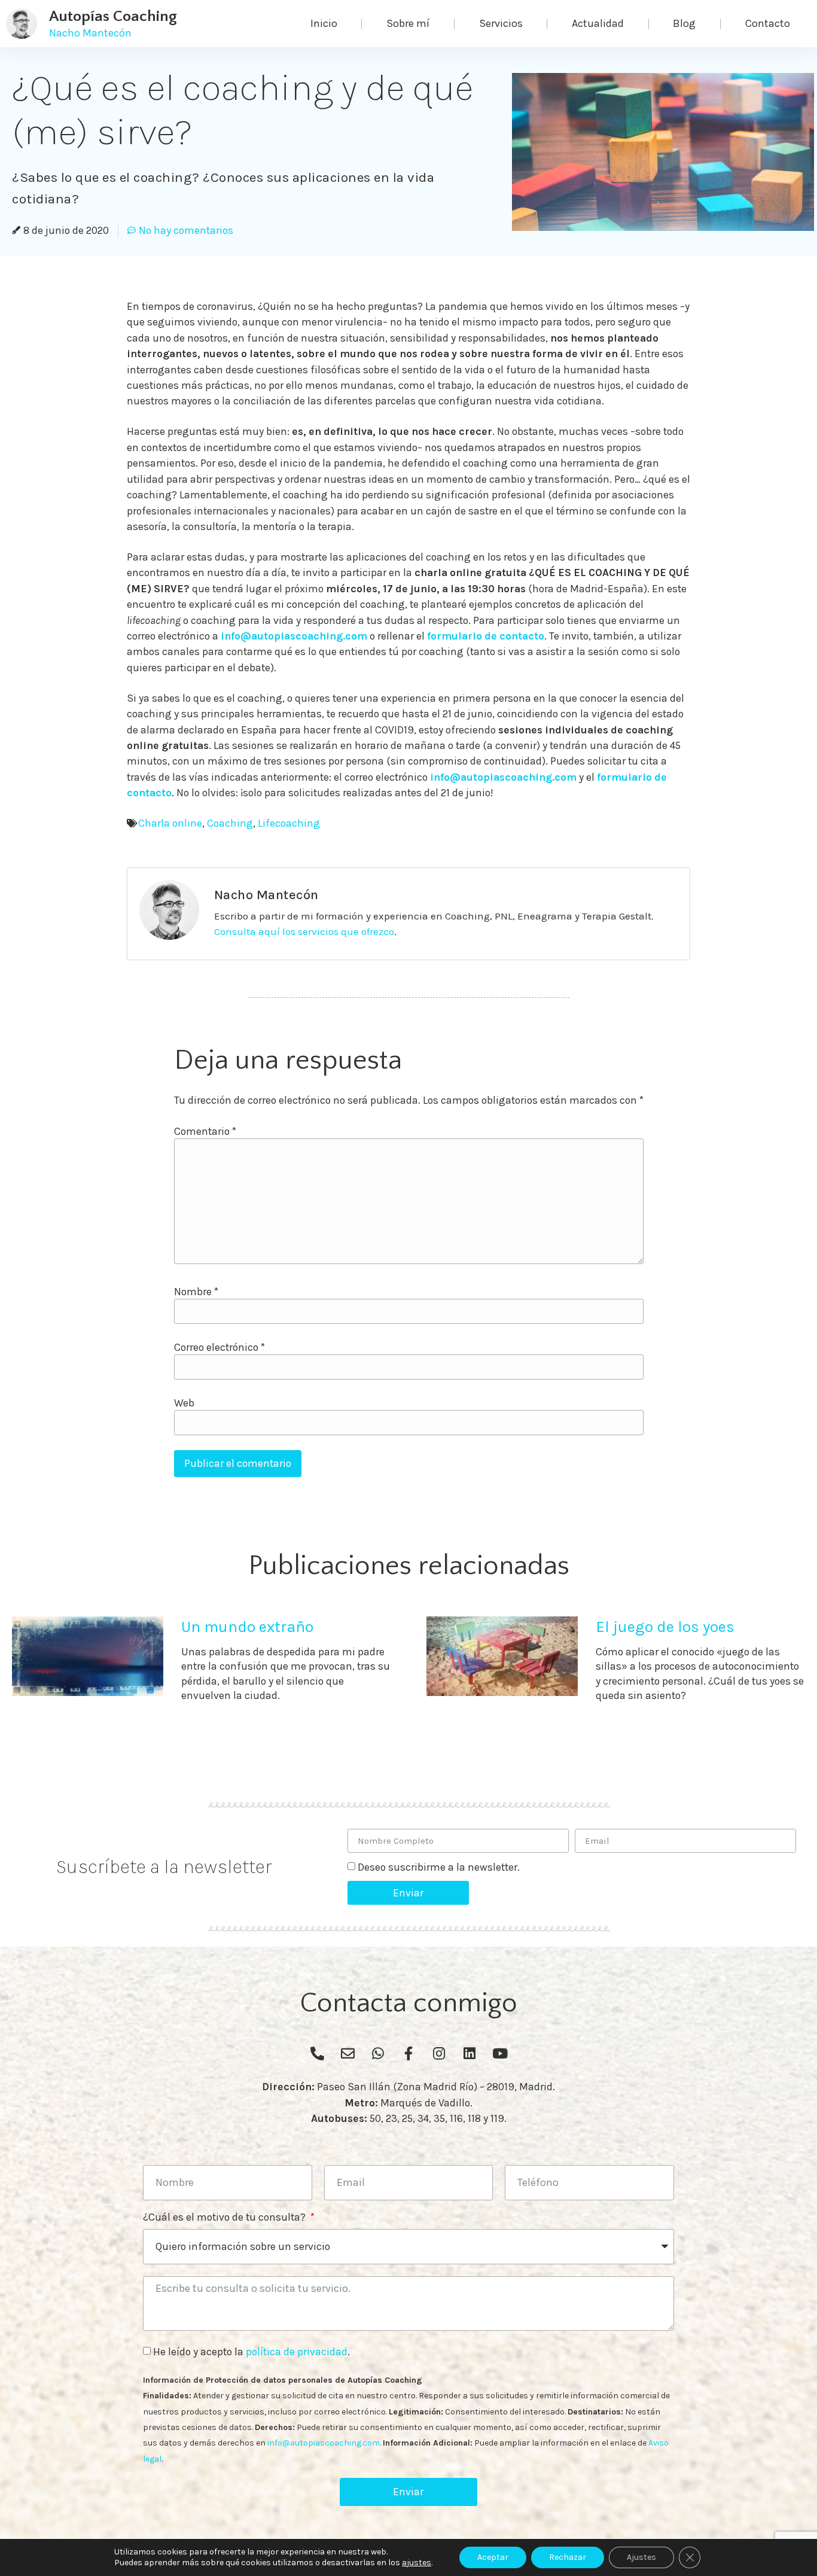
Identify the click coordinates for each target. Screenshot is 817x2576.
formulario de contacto (486, 636)
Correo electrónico (220, 1348)
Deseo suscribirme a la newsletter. (439, 1867)
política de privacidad (297, 2352)
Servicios (501, 23)
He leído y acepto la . (251, 2352)
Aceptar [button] (493, 2557)
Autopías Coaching (113, 16)
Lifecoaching (289, 823)
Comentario (205, 1132)
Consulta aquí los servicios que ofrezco (304, 931)
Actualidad (598, 23)
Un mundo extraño (247, 1627)
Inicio (324, 23)
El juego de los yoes (665, 1627)
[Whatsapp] (378, 2053)
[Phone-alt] (317, 2053)
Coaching (230, 823)
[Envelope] (347, 2053)
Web (184, 1403)
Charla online (170, 823)
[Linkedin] (470, 2053)
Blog (684, 23)
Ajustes (641, 2557)
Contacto (768, 23)
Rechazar (568, 2557)
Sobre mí (408, 23)
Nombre (196, 1292)
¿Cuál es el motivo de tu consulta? (225, 2218)
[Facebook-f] (408, 2053)
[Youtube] (500, 2053)
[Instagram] (439, 2053)
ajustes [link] (417, 2563)
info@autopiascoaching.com (294, 636)
